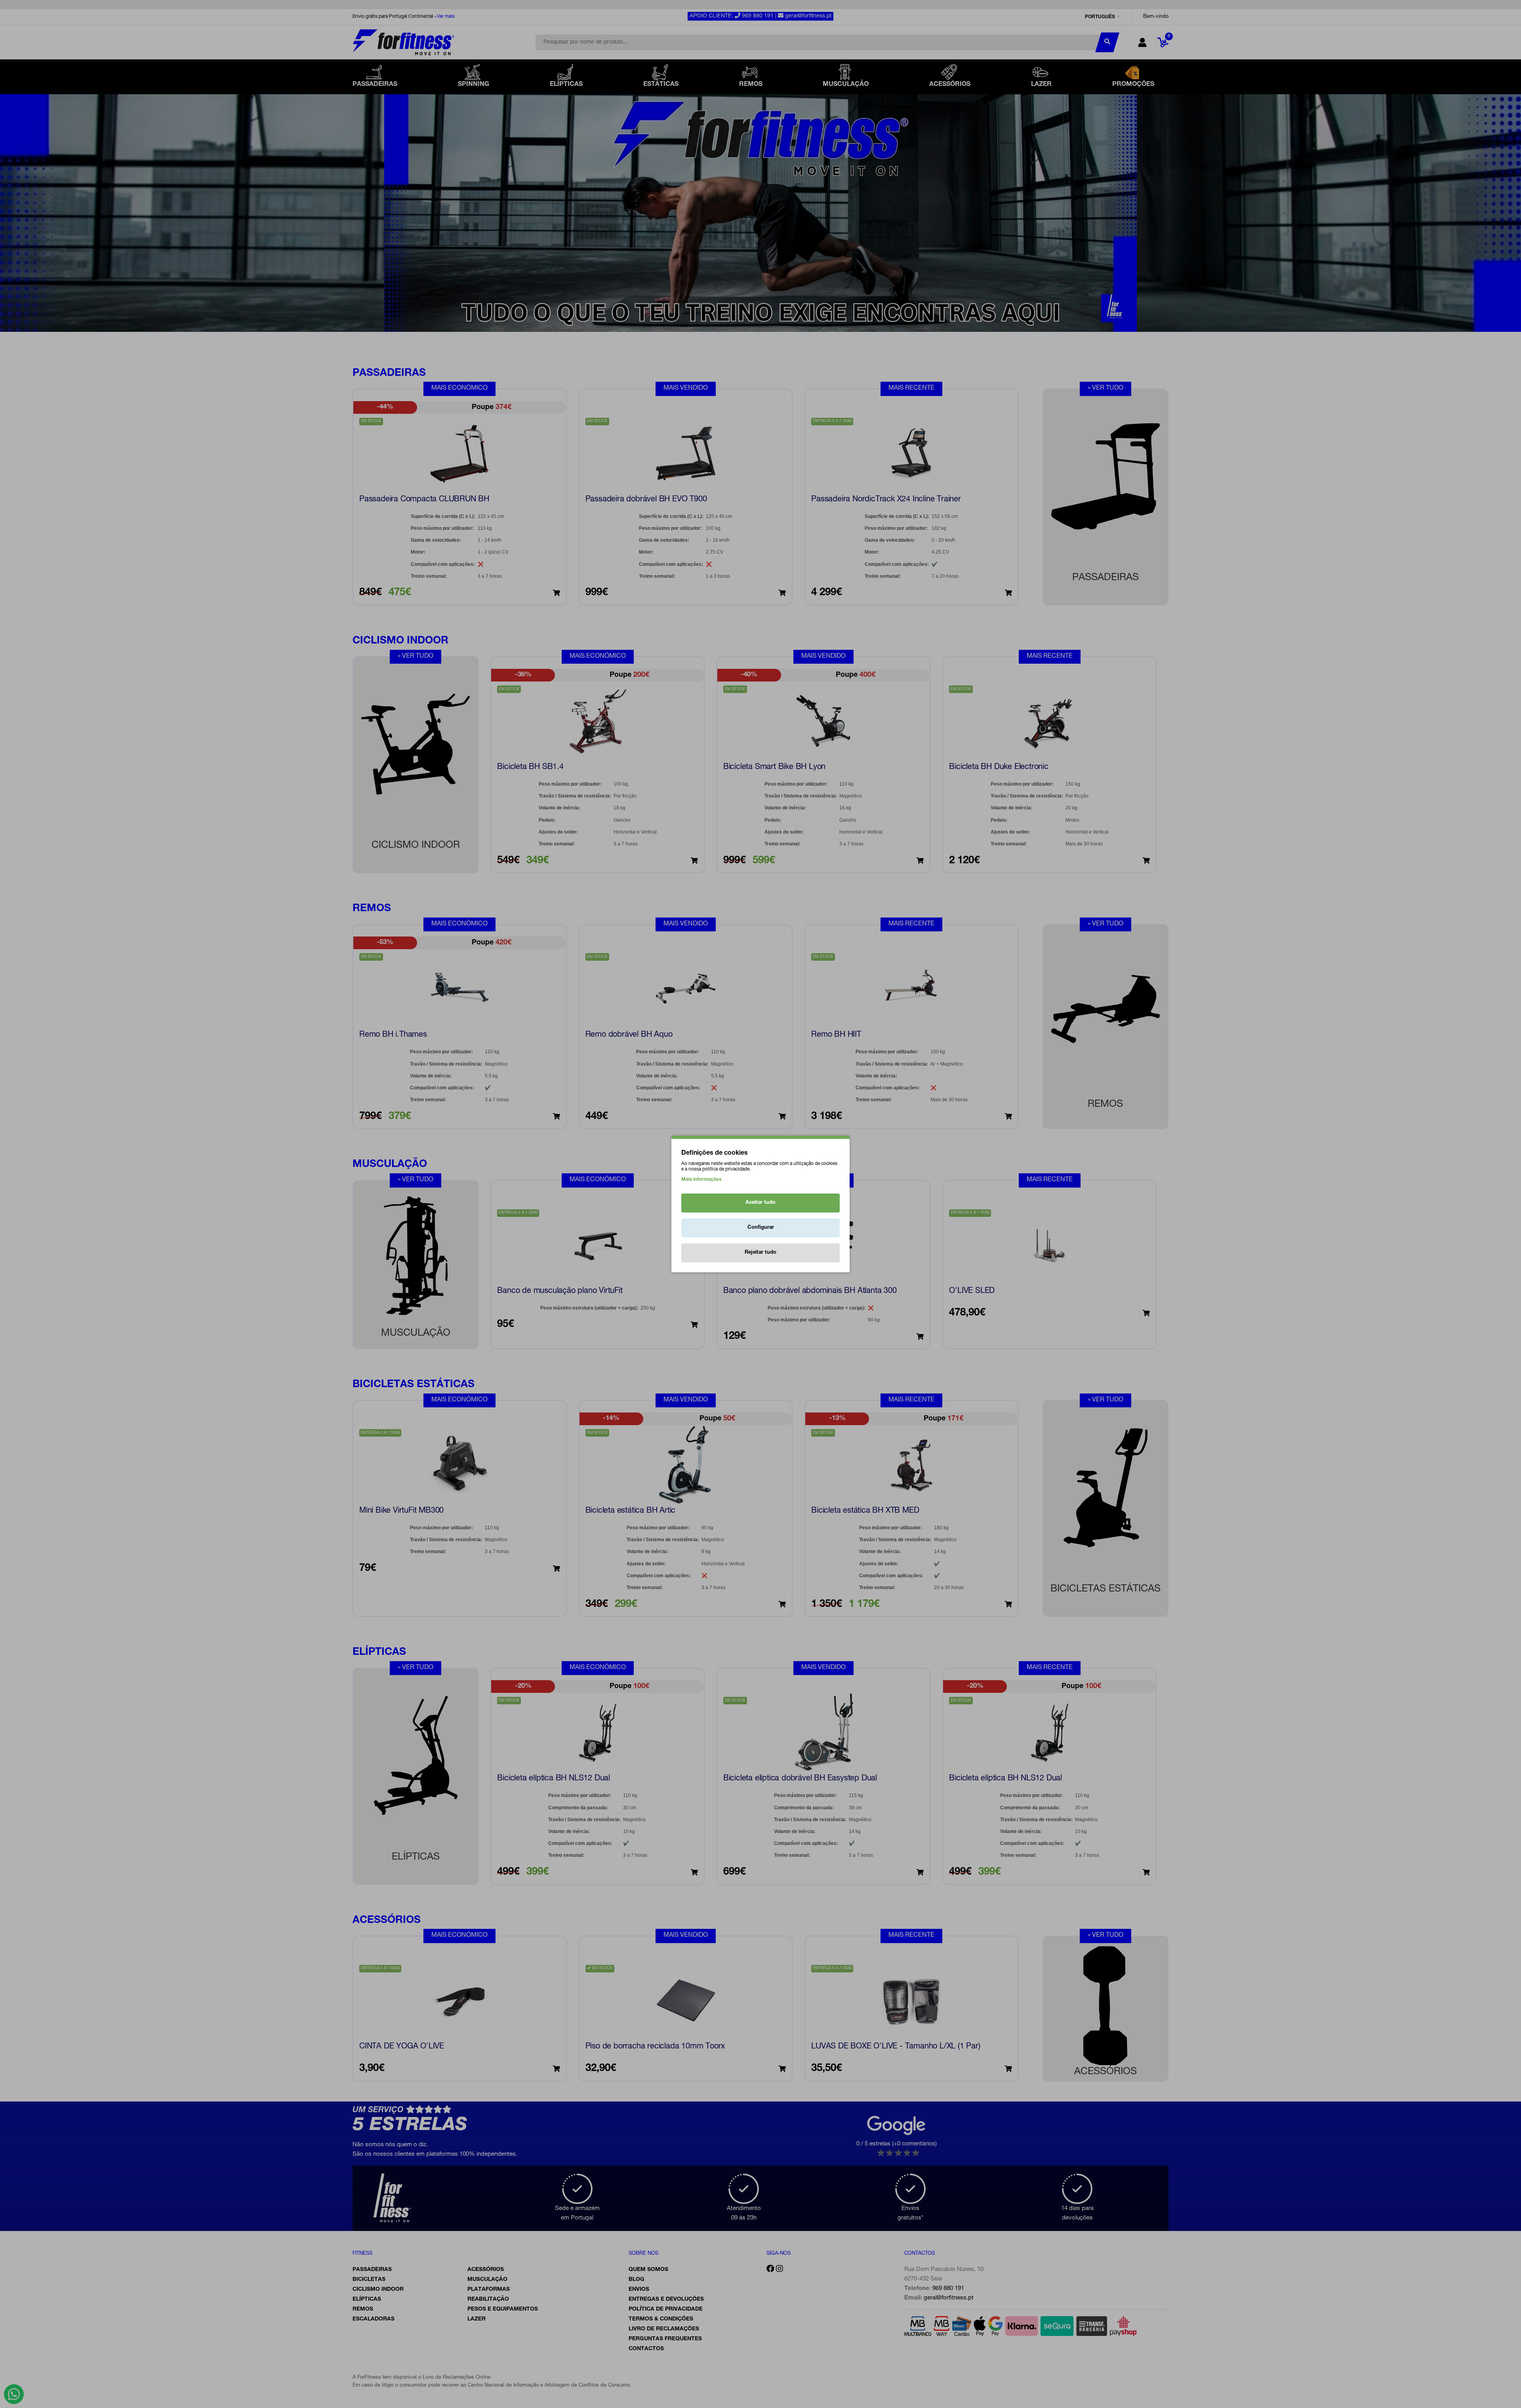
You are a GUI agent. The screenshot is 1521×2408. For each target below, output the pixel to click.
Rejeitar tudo (760, 1253)
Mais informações (701, 1180)
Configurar (761, 1228)
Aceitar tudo (760, 1203)
